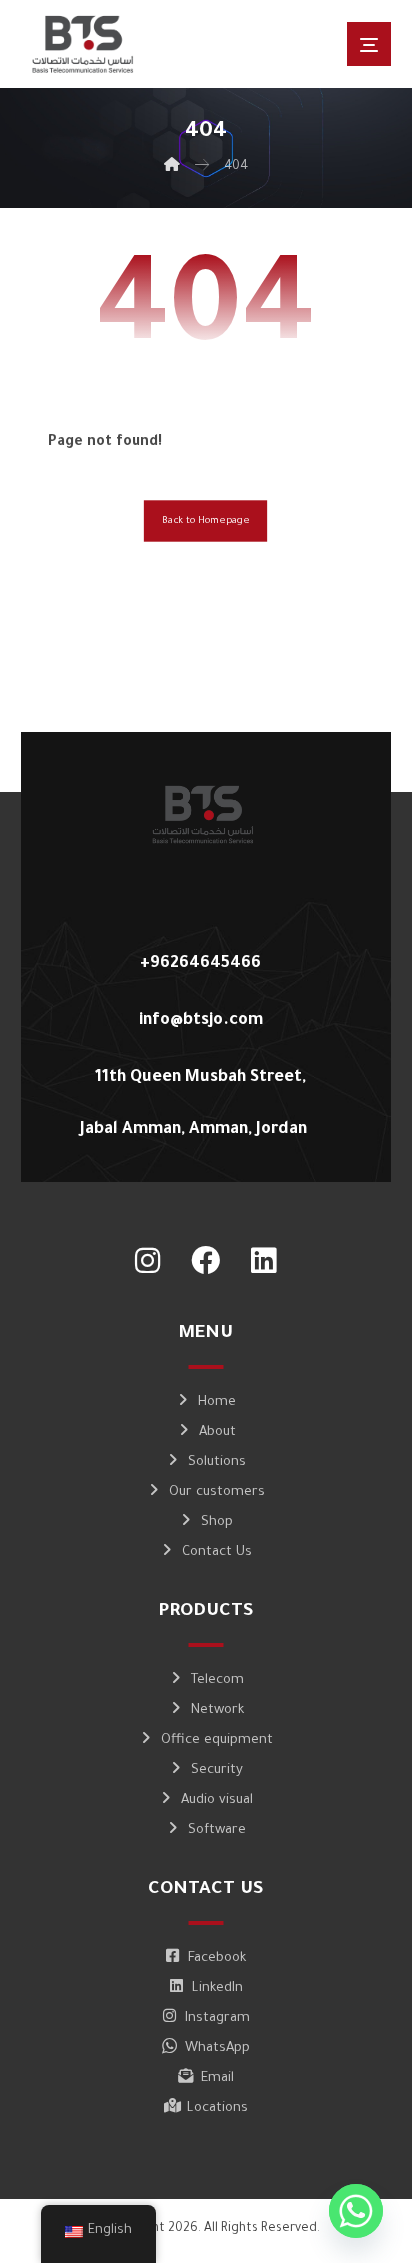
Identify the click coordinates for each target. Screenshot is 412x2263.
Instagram (217, 2018)
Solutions (217, 1462)
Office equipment (217, 1740)
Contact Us (217, 1552)
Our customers (217, 1492)
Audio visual (217, 1800)
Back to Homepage (205, 521)
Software (217, 1830)
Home (217, 1402)
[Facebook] (206, 1261)
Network (217, 1710)
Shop (217, 1522)
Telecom (217, 1680)
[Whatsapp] (356, 2211)
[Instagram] (148, 1261)
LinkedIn (217, 1988)
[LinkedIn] (264, 1261)
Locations (217, 2108)
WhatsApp (217, 2048)
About (217, 1432)
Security (217, 1770)
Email (217, 2078)
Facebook (217, 1958)
